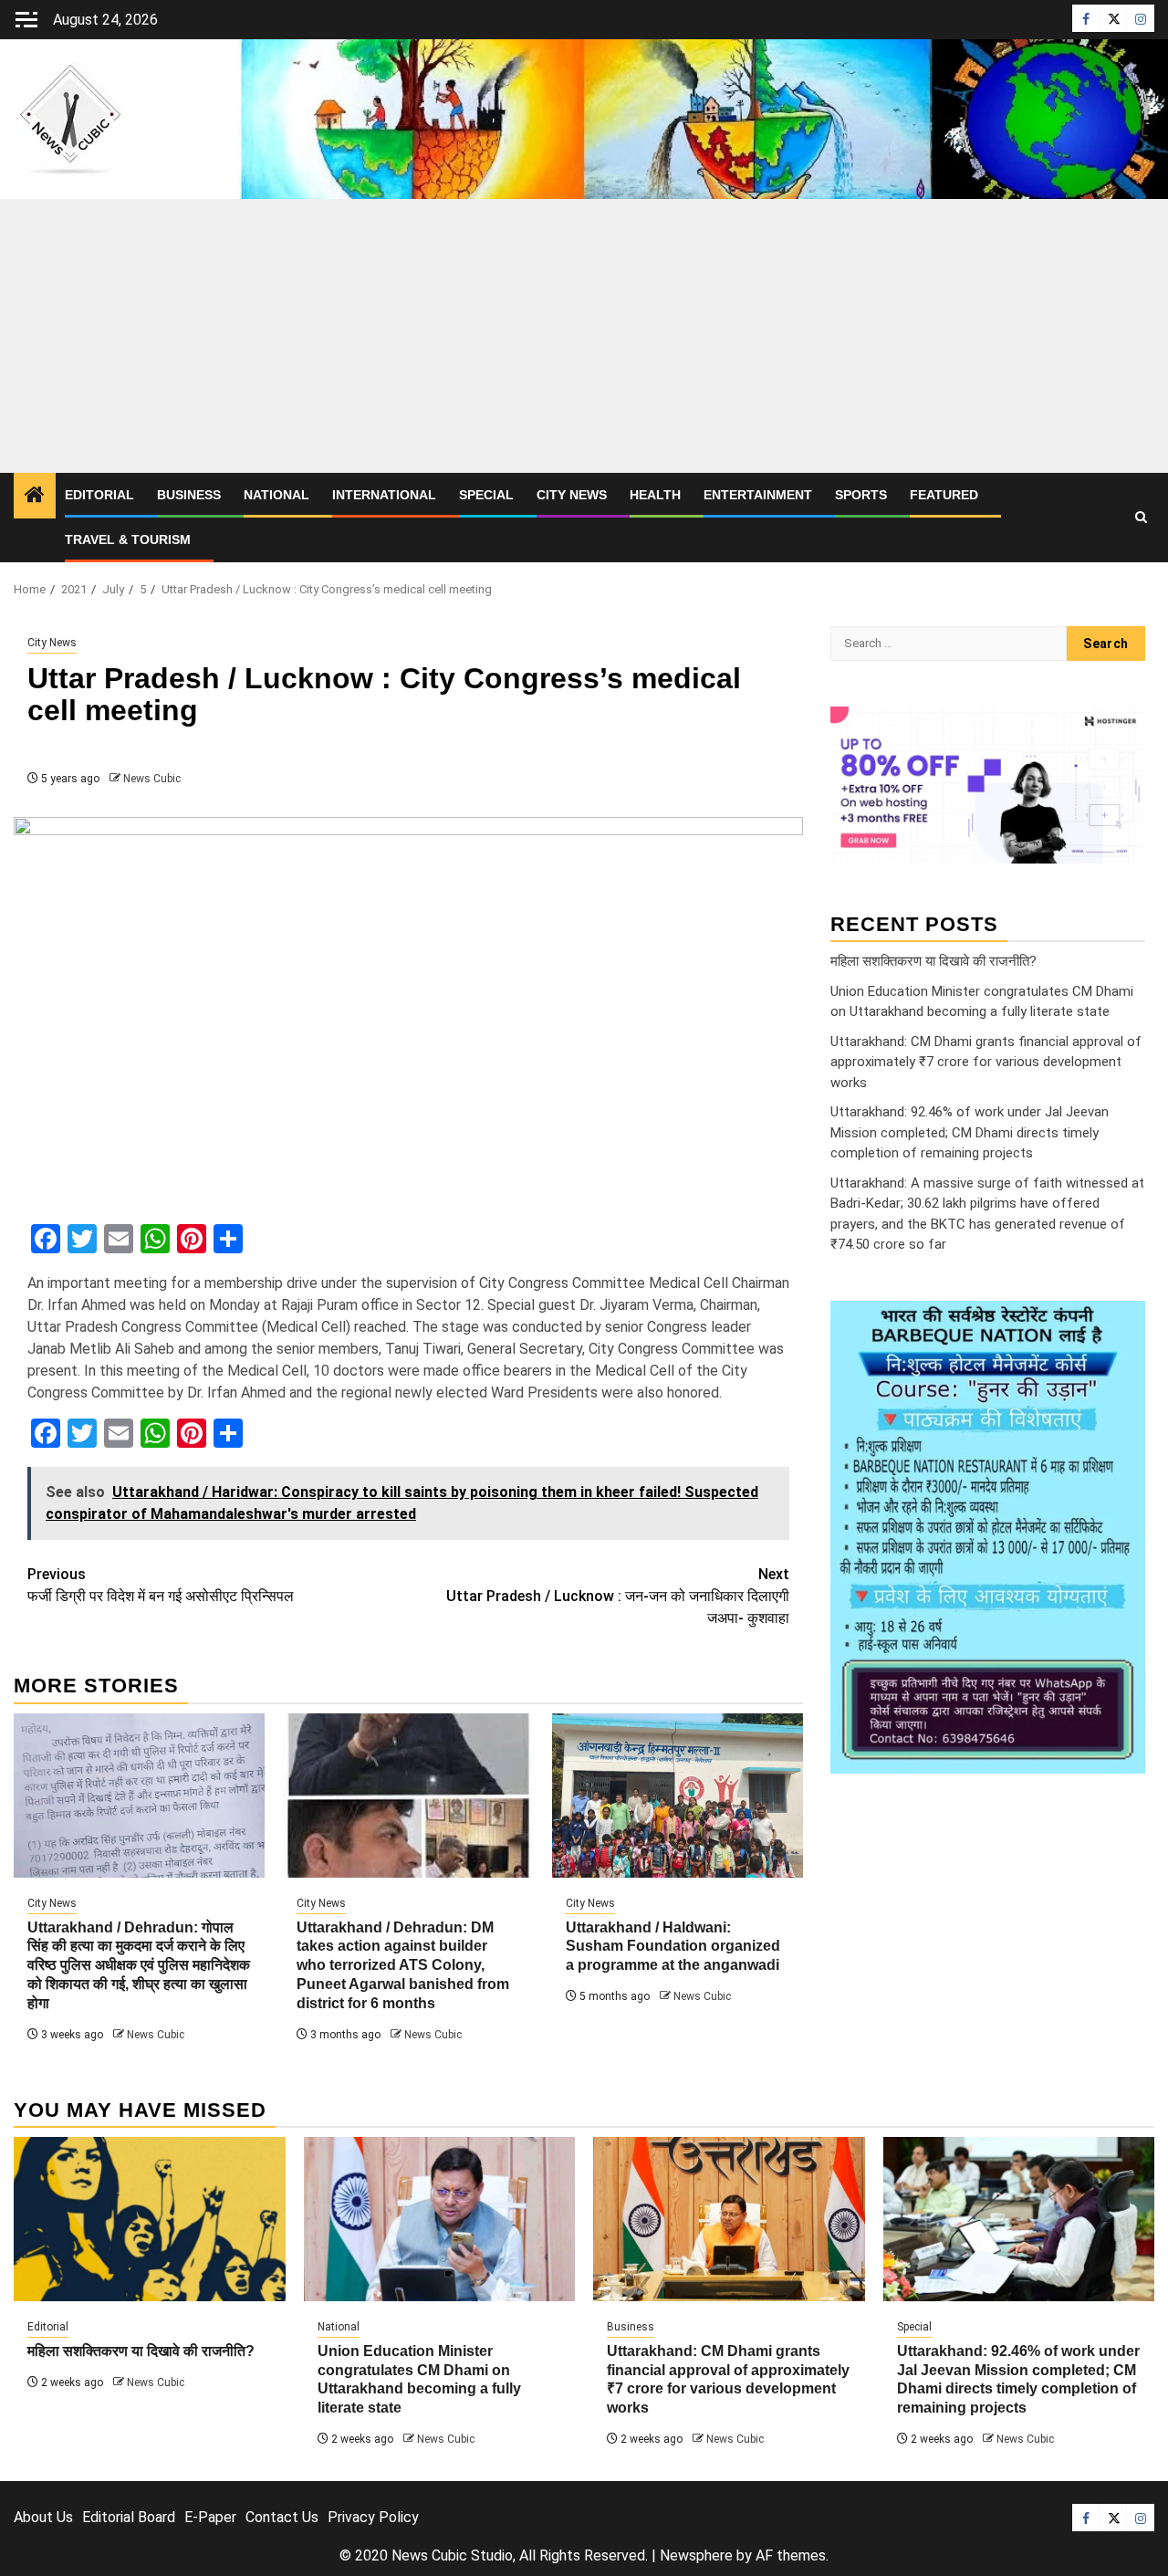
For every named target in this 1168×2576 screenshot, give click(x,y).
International (384, 495)
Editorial (99, 495)
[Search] (1141, 518)
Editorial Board (129, 2517)
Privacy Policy (373, 2517)
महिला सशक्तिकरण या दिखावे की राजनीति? (933, 961)
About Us (43, 2517)
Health (655, 495)
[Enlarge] (1121, 1325)
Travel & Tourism (128, 539)
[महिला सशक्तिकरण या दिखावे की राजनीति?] (150, 2219)
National (276, 495)
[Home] (35, 497)
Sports (861, 495)
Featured (944, 495)
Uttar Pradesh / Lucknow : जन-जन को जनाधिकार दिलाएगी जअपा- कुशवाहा (618, 1596)
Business (189, 495)
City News (572, 495)
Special (486, 495)
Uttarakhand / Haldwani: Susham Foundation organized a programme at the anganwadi (673, 1947)
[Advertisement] (584, 336)
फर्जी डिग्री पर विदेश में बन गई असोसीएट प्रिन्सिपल (161, 1585)
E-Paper (210, 2517)
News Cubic (152, 779)
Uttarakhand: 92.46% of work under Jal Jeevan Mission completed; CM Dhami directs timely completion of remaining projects (970, 1132)
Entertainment (758, 495)
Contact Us (282, 2517)
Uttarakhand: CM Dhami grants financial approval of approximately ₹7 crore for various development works (986, 1062)
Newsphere (696, 2555)
